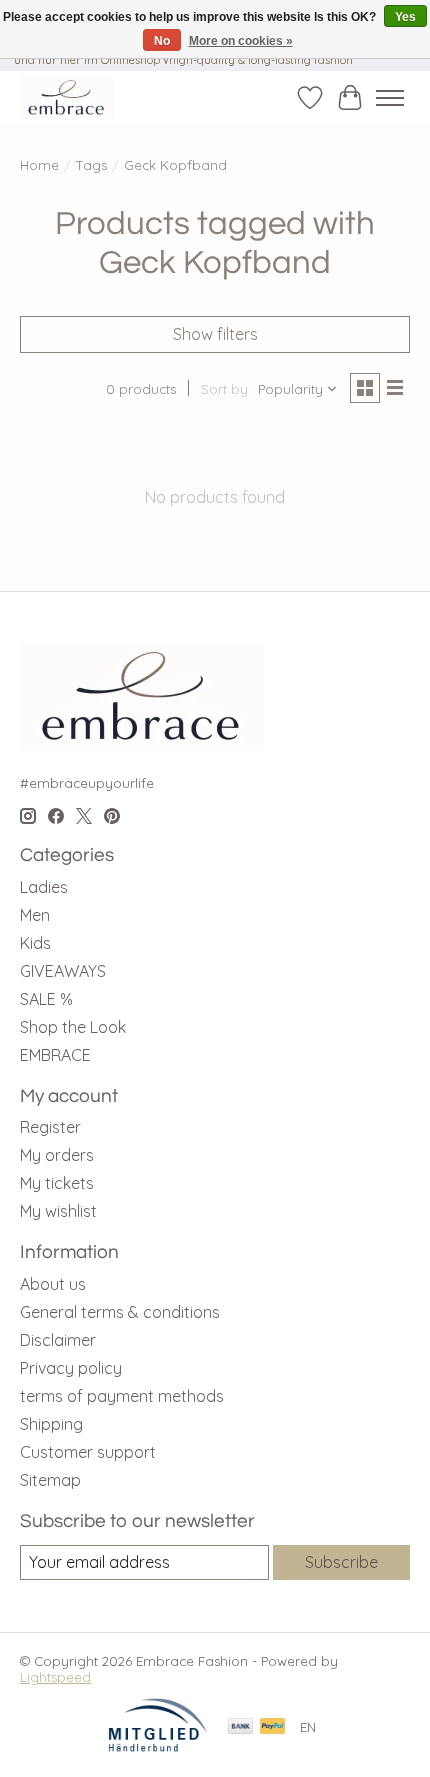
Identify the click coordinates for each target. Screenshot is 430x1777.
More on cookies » (241, 41)
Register (50, 1127)
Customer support (88, 1452)
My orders (57, 1155)
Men (35, 915)
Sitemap (50, 1480)
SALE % (46, 999)
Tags (91, 165)
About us (53, 1284)
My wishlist (58, 1211)
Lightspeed (55, 1677)
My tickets (57, 1183)
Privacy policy (71, 1368)
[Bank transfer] (241, 1727)
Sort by (224, 389)
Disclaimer (58, 1340)
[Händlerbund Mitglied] (158, 1747)
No (162, 41)
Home (39, 165)
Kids (35, 943)
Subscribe (341, 1562)
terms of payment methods (122, 1396)
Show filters (215, 334)
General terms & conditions (120, 1312)
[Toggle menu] (390, 98)
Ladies (44, 887)
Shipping (51, 1424)
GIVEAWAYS (63, 971)
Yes (405, 17)
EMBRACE (55, 1055)
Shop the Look (73, 1027)
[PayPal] (273, 1727)
